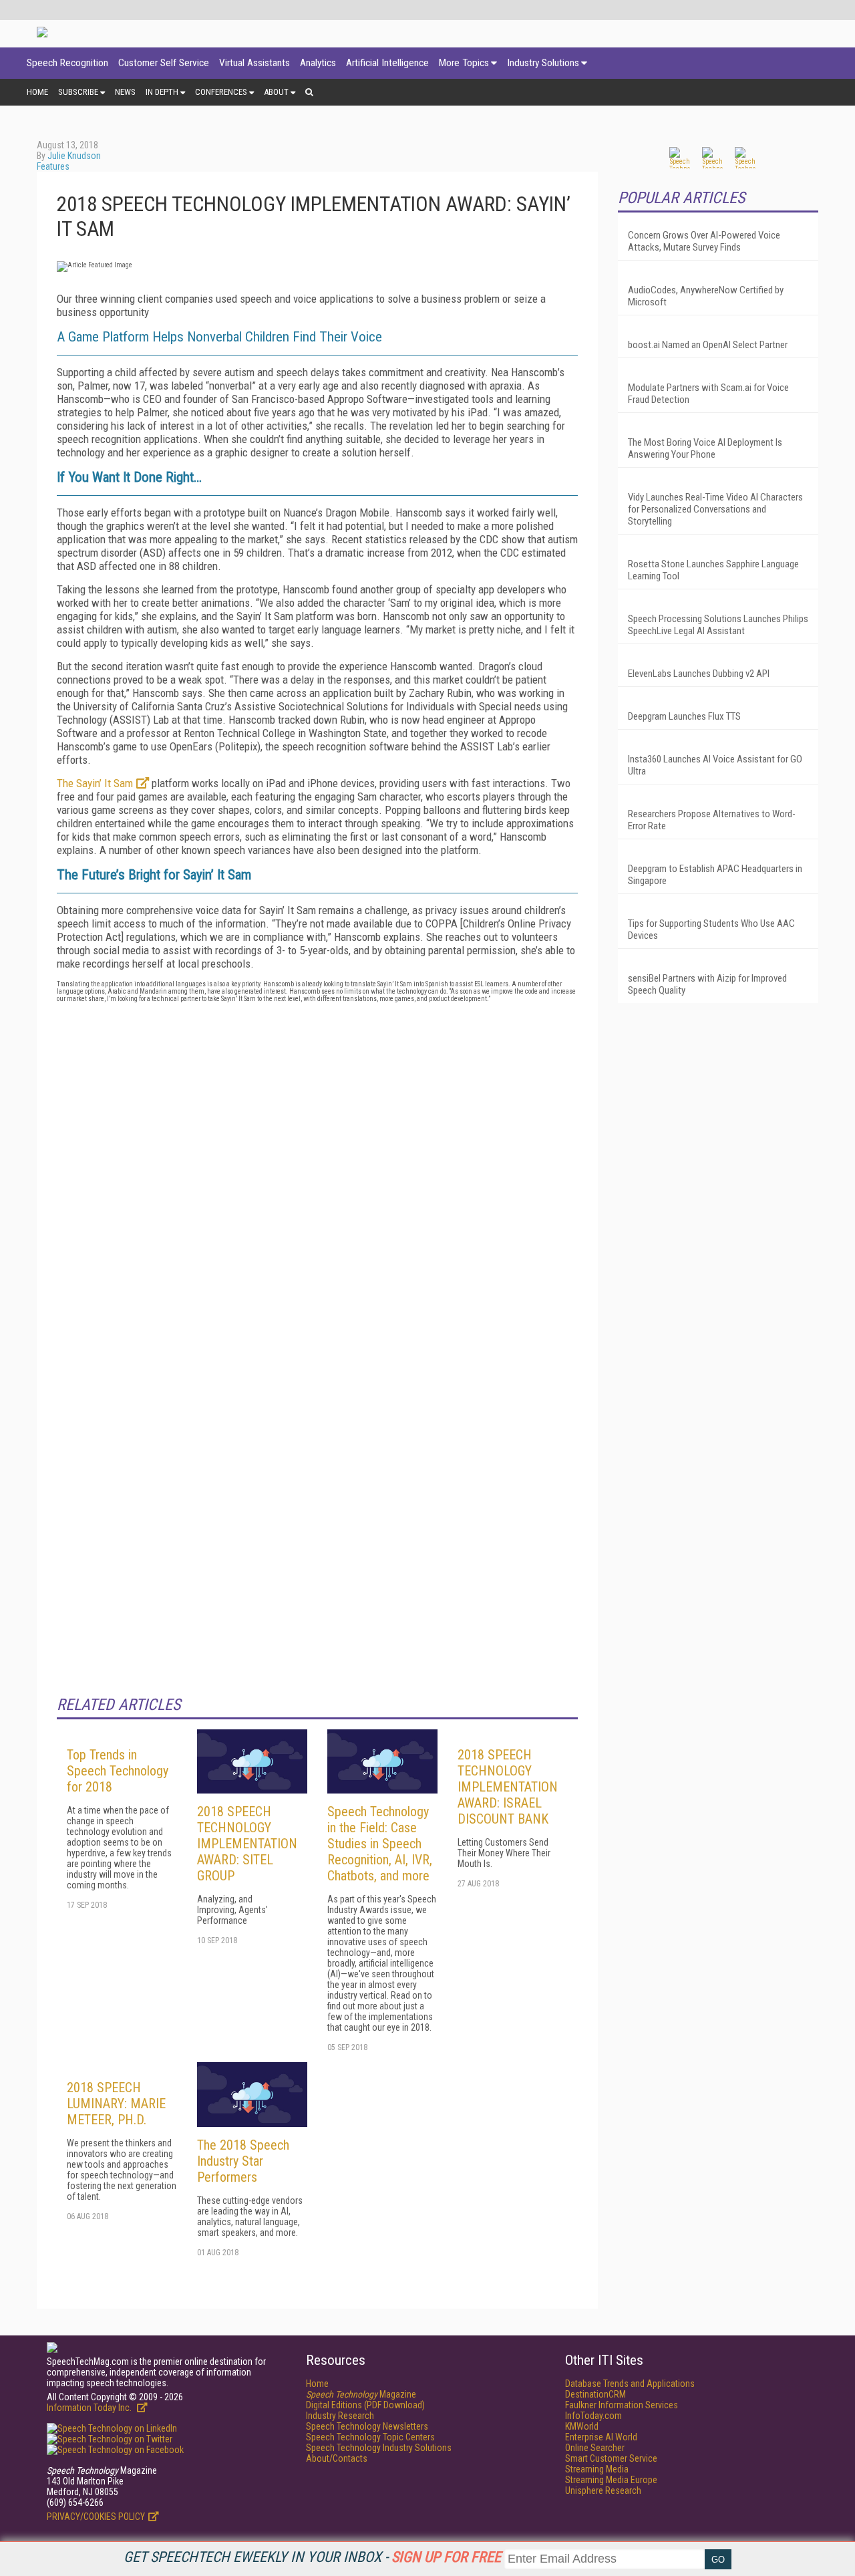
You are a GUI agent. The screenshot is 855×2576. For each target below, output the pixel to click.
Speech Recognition (67, 63)
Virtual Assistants (254, 63)
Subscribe (78, 92)
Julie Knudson (74, 156)
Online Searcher (595, 2448)
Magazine (361, 2394)
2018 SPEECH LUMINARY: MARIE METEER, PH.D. (116, 2104)
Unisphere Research (603, 2490)
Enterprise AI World (601, 2437)
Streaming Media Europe (611, 2480)
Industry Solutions (543, 63)
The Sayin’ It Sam (95, 783)
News (125, 92)
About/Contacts (337, 2458)
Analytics (318, 63)
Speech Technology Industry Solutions (379, 2448)
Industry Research (340, 2416)
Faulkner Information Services (622, 2405)
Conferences (221, 92)
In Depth (162, 92)
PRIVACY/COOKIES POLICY (96, 2517)
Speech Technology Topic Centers (370, 2437)
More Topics (464, 63)
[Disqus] (317, 1179)
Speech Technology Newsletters (367, 2426)
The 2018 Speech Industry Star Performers (243, 2161)
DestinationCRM (595, 2394)
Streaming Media (597, 2469)
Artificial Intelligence (387, 63)
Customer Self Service (164, 63)
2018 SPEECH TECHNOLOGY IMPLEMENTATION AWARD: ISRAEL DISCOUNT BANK (508, 1787)
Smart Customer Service (611, 2458)
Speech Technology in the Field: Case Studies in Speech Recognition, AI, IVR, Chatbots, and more (380, 1844)
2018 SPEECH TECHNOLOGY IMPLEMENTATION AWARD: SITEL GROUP (247, 1844)
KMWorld (582, 2426)
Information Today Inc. (90, 2408)
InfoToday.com (593, 2416)
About (276, 92)
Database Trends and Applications (630, 2384)
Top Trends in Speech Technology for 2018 (118, 1771)
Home (37, 92)
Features (53, 166)
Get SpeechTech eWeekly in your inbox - (312, 2557)
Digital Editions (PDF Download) (365, 2405)
